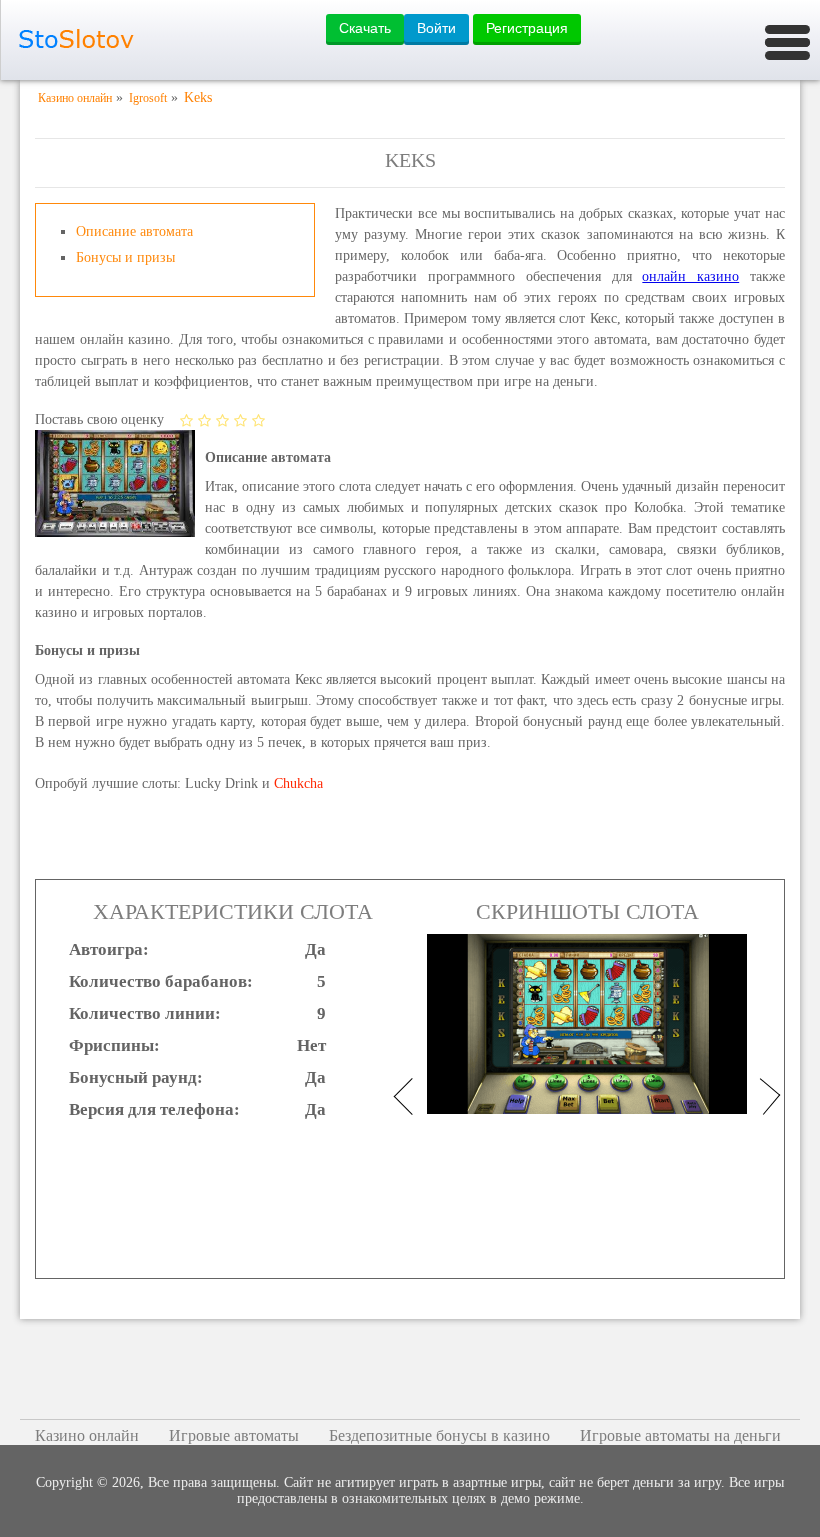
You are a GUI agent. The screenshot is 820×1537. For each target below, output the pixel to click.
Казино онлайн (87, 1435)
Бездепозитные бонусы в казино (439, 1435)
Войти (436, 28)
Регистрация (527, 28)
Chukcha (298, 783)
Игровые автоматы (234, 1435)
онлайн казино (690, 276)
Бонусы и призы (125, 257)
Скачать (365, 28)
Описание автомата (134, 231)
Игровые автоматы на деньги (680, 1435)
